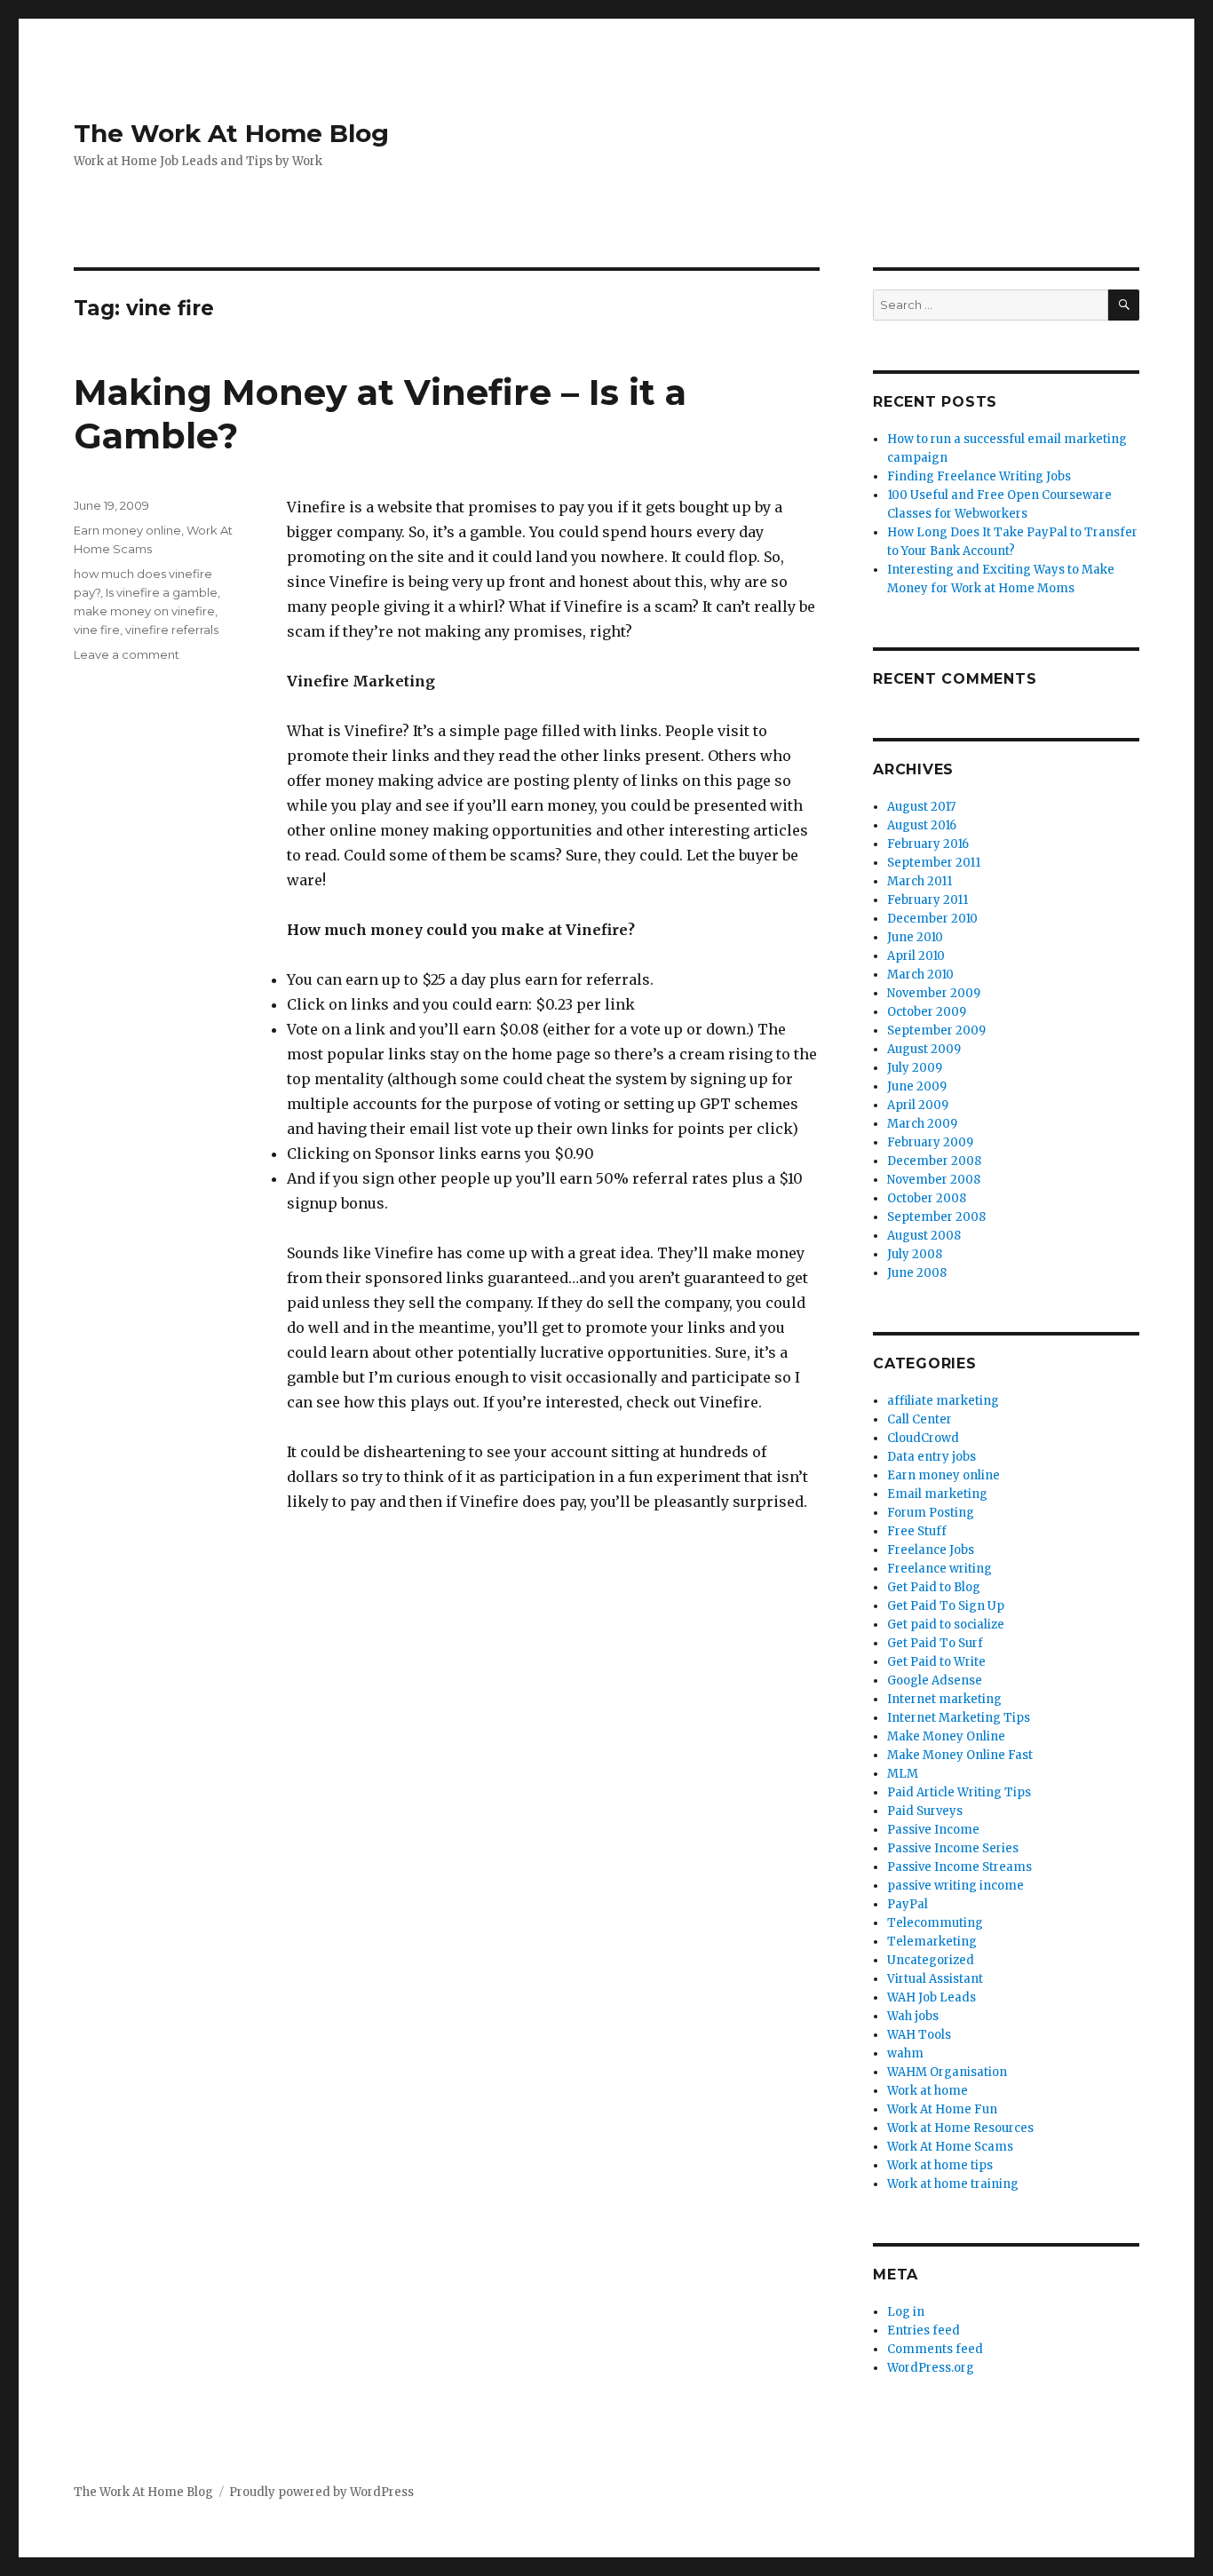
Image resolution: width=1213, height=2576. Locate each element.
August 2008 (924, 1236)
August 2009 (924, 1049)
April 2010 (916, 956)
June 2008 (917, 1273)
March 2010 (920, 975)
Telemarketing (932, 1942)
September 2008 (936, 1217)
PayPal (908, 1904)
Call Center (920, 1419)
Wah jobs (913, 2016)
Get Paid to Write (936, 1662)
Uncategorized (931, 1960)
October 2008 (927, 1198)
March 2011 (920, 881)
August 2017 (921, 807)
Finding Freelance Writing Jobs (979, 476)
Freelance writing (939, 1569)
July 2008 (915, 1254)
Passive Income (933, 1830)
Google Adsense (935, 1680)
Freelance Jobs (931, 1550)
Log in (906, 2312)
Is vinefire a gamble (162, 592)
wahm (905, 2053)
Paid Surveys (925, 1811)
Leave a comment (127, 654)
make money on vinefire (144, 611)
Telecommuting (935, 1923)
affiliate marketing (943, 1401)
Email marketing (937, 1494)
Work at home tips (940, 2165)
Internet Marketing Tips (959, 1718)
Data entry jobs (932, 1457)
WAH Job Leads (932, 1997)
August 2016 (922, 825)
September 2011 (934, 863)
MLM (903, 1774)
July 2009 (915, 1068)
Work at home (928, 2091)
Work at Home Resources (960, 2128)
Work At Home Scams (950, 2147)
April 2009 (918, 1105)
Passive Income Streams (959, 1867)
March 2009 (922, 1124)
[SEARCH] (1124, 305)
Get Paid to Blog (934, 1587)
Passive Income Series (953, 1848)
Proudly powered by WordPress (321, 2492)
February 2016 (928, 844)
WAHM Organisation (947, 2072)
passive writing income (955, 1886)
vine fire (97, 630)
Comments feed (935, 2349)
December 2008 (934, 1161)
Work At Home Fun (942, 2109)
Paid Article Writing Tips (959, 1792)
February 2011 (928, 900)
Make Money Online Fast (960, 1755)
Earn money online (127, 530)
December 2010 (932, 919)
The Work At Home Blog (231, 133)
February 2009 (930, 1142)
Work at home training (953, 2184)
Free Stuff (917, 1531)
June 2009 (917, 1086)
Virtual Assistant (935, 1979)
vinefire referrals (172, 630)
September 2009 (936, 1030)
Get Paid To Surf (935, 1643)
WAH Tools (919, 2035)
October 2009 (927, 1012)
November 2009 (934, 993)
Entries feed (924, 2330)
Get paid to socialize (946, 1625)
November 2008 (934, 1180)
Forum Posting (931, 1513)
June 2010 (915, 937)
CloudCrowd (923, 1438)
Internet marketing (944, 1699)
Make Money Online (946, 1736)
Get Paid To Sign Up (946, 1606)
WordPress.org (931, 2368)
